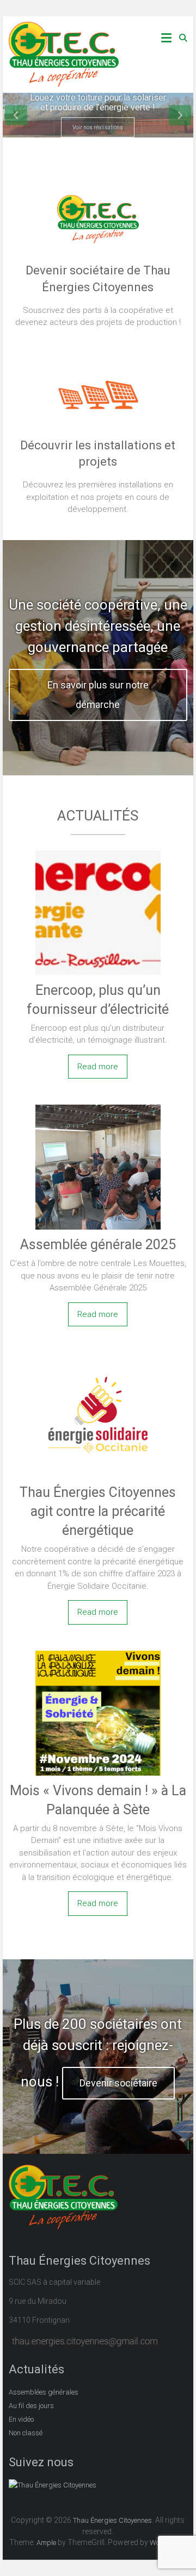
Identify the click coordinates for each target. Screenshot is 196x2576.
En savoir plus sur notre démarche (98, 695)
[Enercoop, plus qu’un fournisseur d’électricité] (98, 852)
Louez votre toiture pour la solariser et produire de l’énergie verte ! (98, 102)
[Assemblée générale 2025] (98, 1106)
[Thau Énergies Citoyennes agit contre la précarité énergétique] (98, 1354)
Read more (98, 1067)
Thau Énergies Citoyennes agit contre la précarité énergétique (98, 1511)
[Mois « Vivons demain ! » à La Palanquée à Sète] (98, 1652)
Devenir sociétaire (118, 2083)
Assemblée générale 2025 (98, 1245)
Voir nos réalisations (98, 127)
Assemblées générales (44, 2392)
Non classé (26, 2433)
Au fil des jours (31, 2406)
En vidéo (21, 2419)
